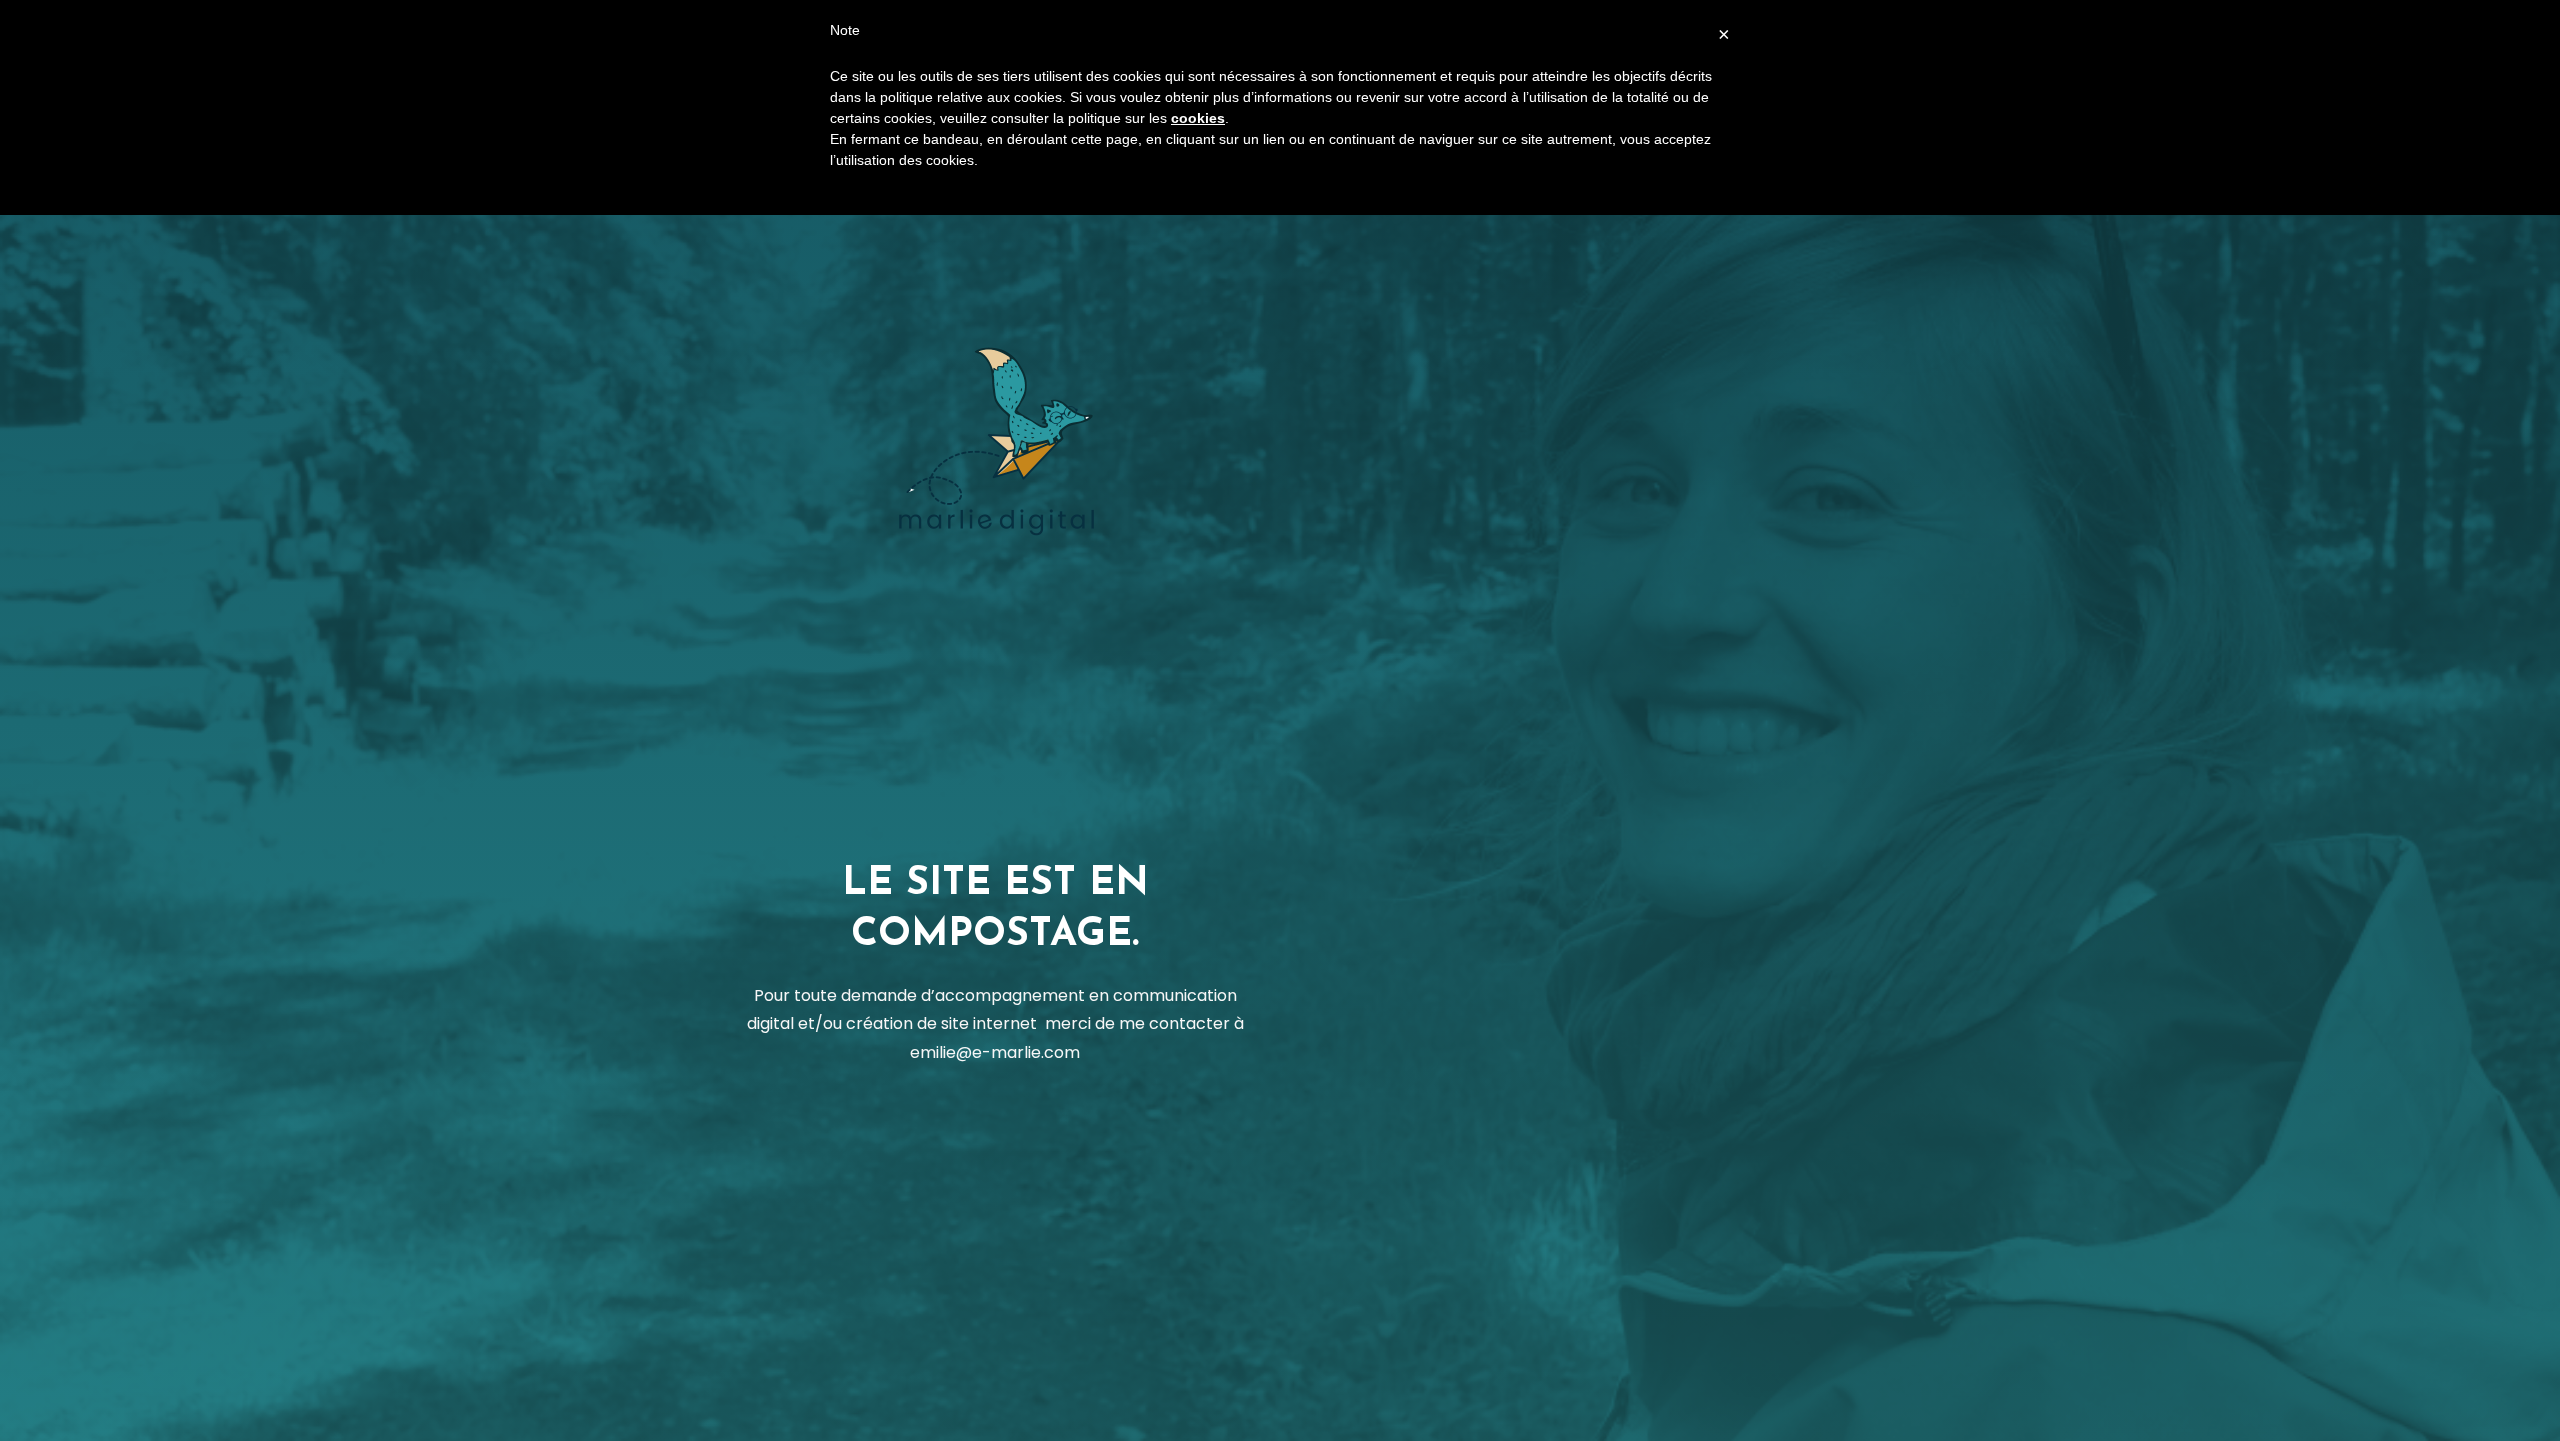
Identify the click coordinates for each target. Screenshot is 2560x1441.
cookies (1198, 118)
